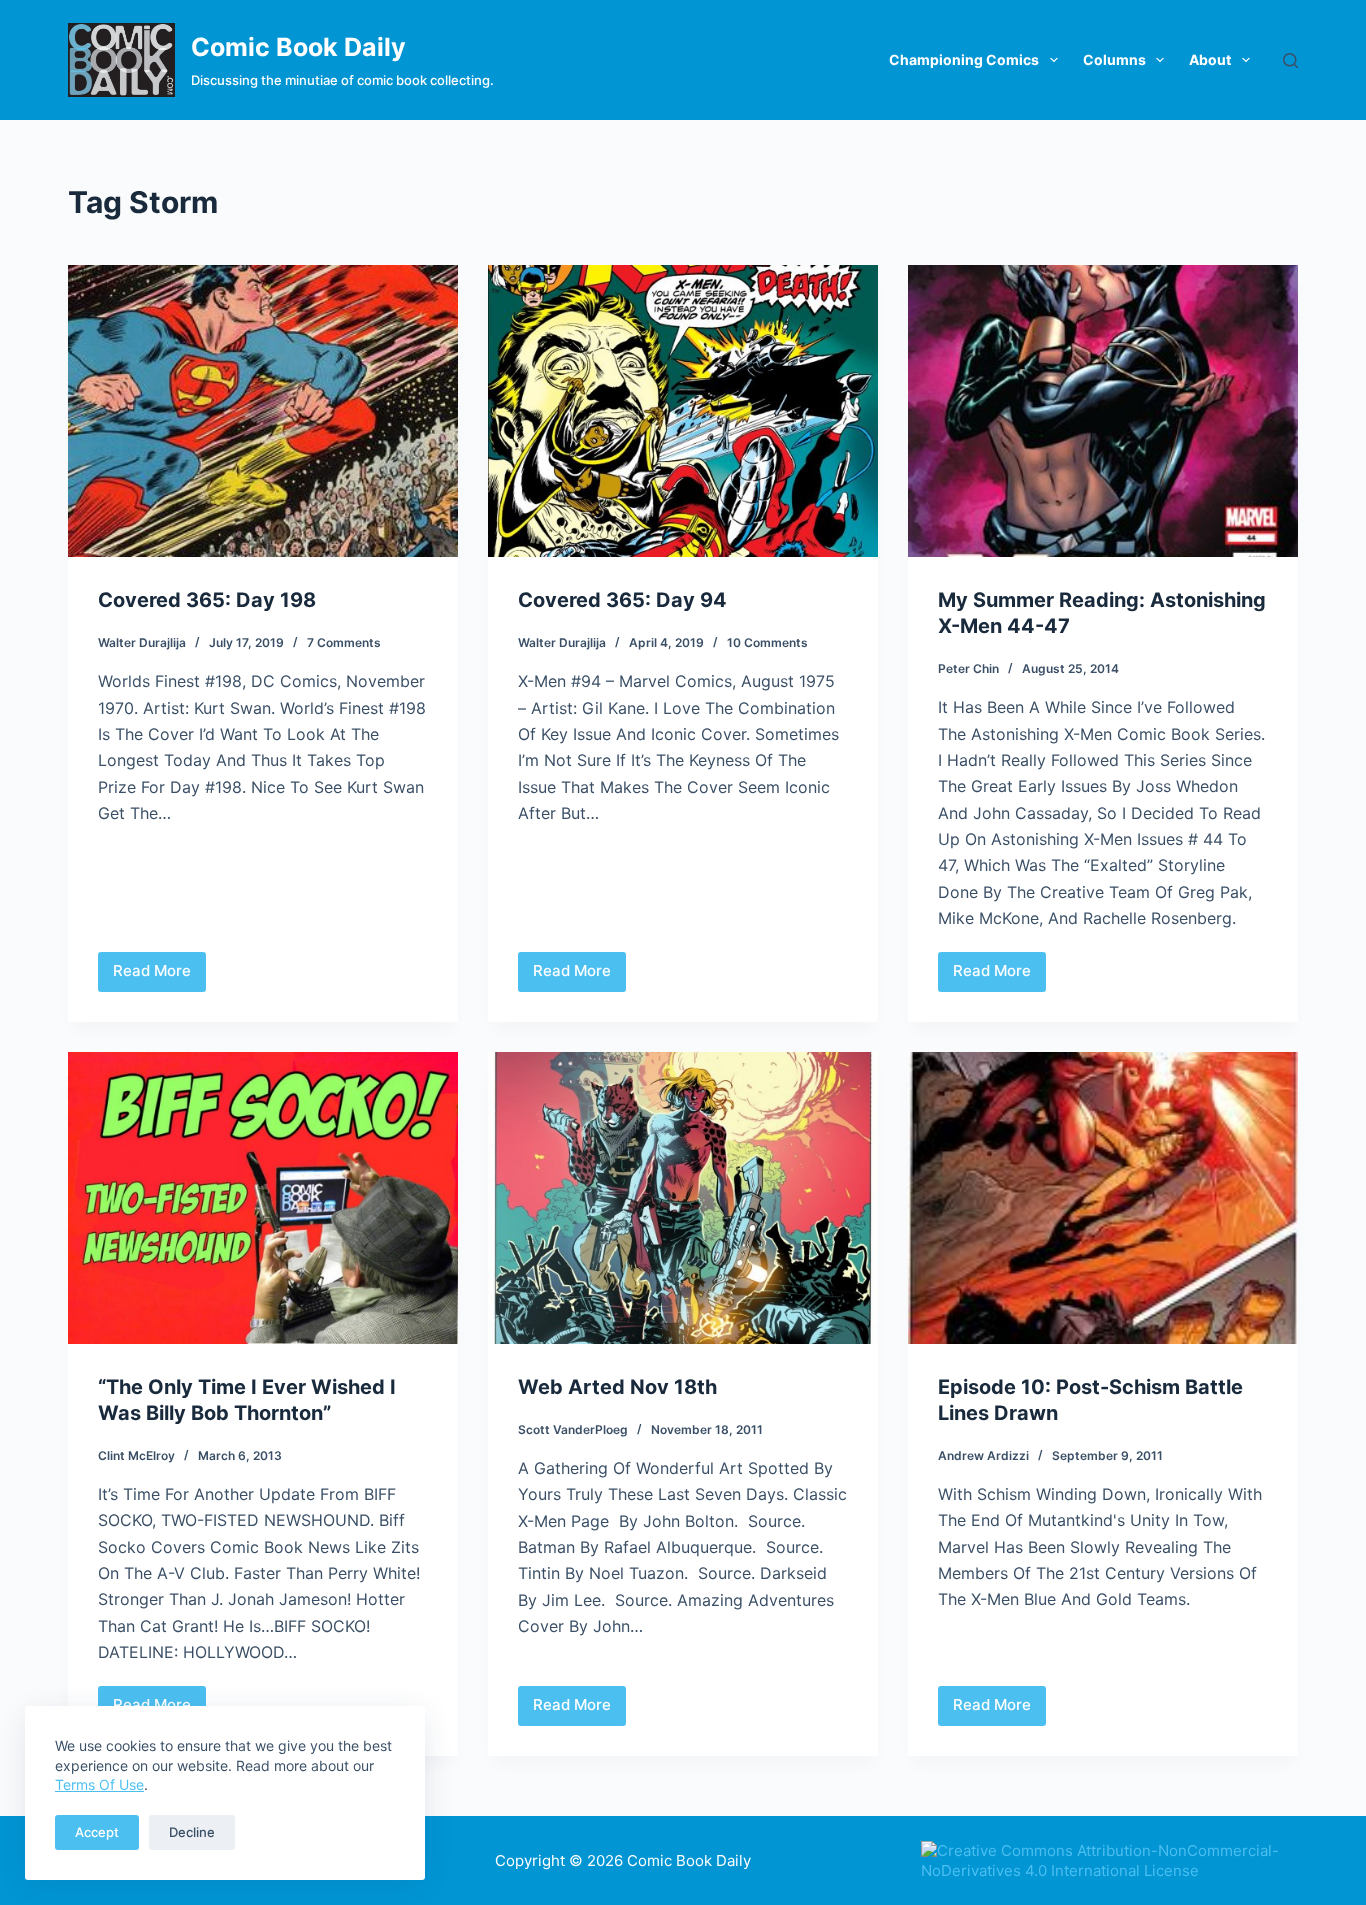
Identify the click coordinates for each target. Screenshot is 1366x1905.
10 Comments (767, 642)
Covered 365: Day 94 (622, 600)
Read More (159, 976)
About (1210, 59)
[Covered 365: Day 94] (683, 411)
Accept (97, 1832)
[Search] (1290, 60)
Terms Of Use (99, 1784)
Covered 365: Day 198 (207, 600)
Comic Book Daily (298, 47)
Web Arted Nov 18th (617, 1387)
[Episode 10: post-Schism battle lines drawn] (1103, 1198)
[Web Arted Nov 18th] (683, 1198)
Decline (192, 1832)
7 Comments (344, 642)
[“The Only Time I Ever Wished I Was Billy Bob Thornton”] (263, 1198)
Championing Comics (964, 59)
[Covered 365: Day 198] (263, 411)
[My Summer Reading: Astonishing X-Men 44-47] (1103, 411)
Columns (1114, 59)
